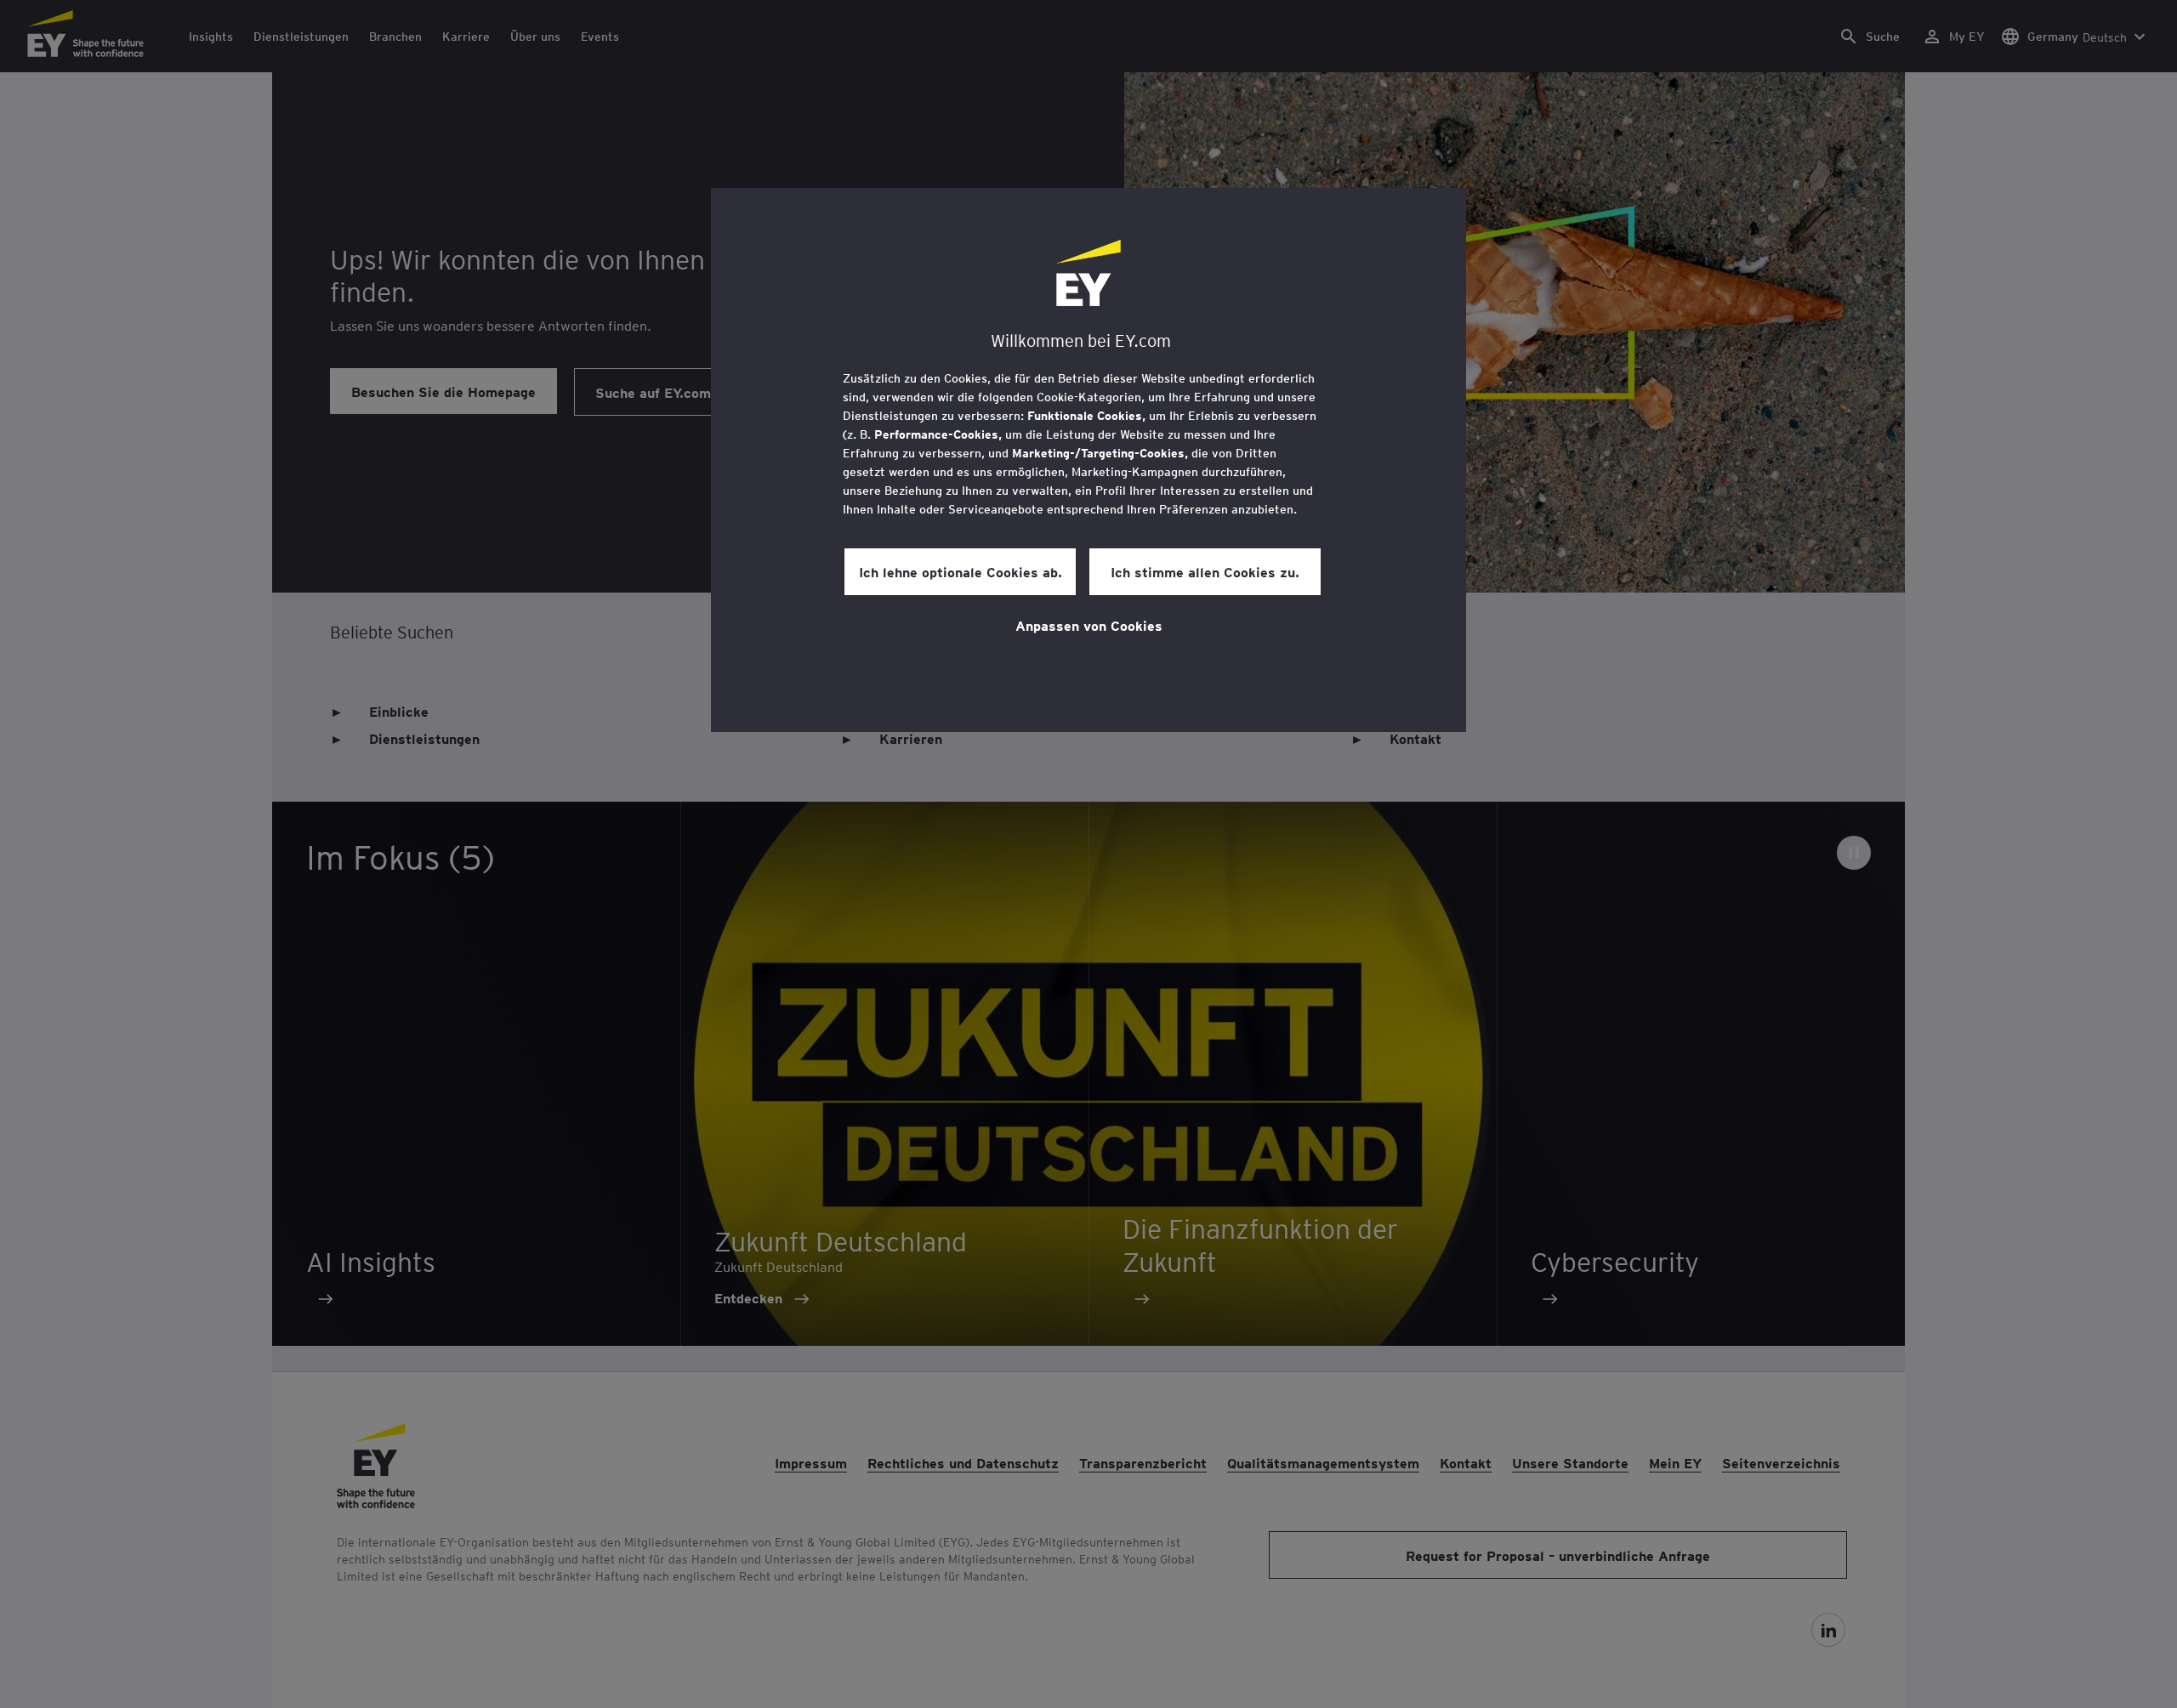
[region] (1088, 460)
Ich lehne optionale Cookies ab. (961, 571)
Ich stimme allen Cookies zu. (1205, 571)
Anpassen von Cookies (1089, 625)
